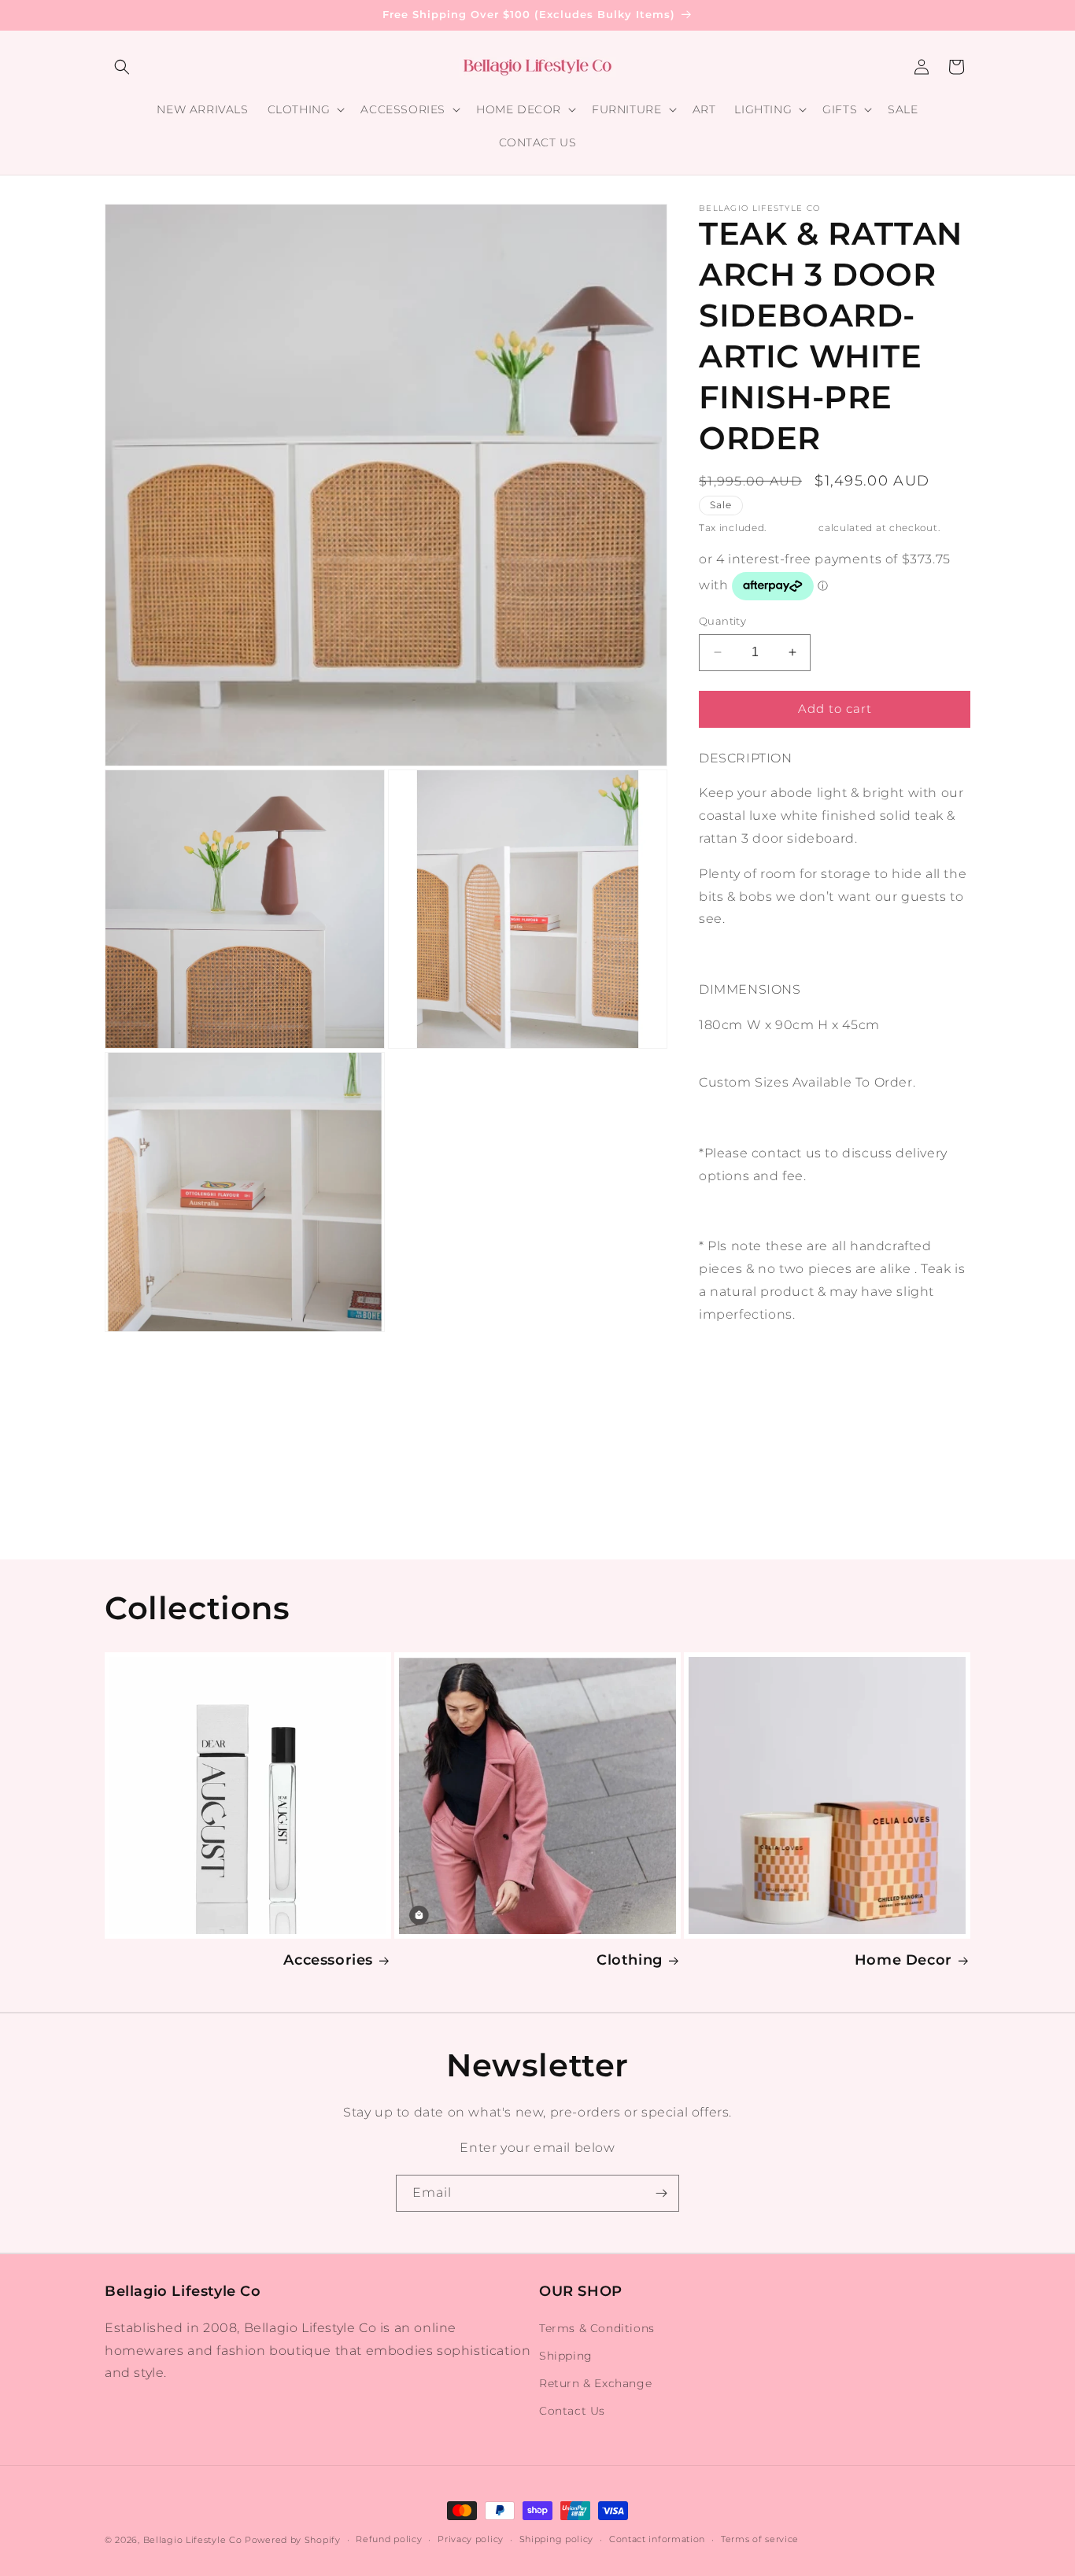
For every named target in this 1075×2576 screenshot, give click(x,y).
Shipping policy (557, 2539)
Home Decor (903, 1960)
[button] (122, 67)
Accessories (328, 1960)
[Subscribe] (661, 2193)
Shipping (793, 528)
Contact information (657, 2539)
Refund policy (389, 2539)
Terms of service (760, 2539)
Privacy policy (471, 2539)
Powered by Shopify (293, 2540)
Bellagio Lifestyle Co (193, 2540)
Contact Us (572, 2411)
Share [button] (734, 1363)
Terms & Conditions (597, 2328)
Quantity (722, 621)
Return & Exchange (595, 2383)
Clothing (630, 1960)
